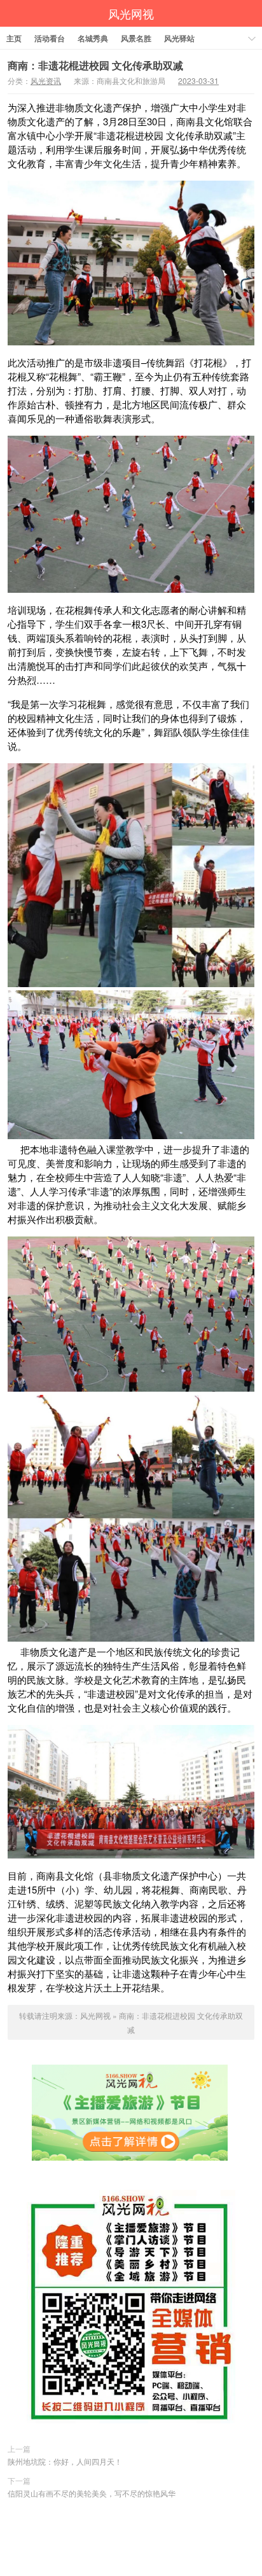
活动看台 (50, 38)
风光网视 (131, 13)
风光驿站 (179, 38)
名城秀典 (93, 38)
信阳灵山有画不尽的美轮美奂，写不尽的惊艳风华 (92, 2493)
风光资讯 (46, 80)
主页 (14, 38)
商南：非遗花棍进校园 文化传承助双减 (95, 65)
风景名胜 (136, 38)
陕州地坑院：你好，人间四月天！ (65, 2461)
